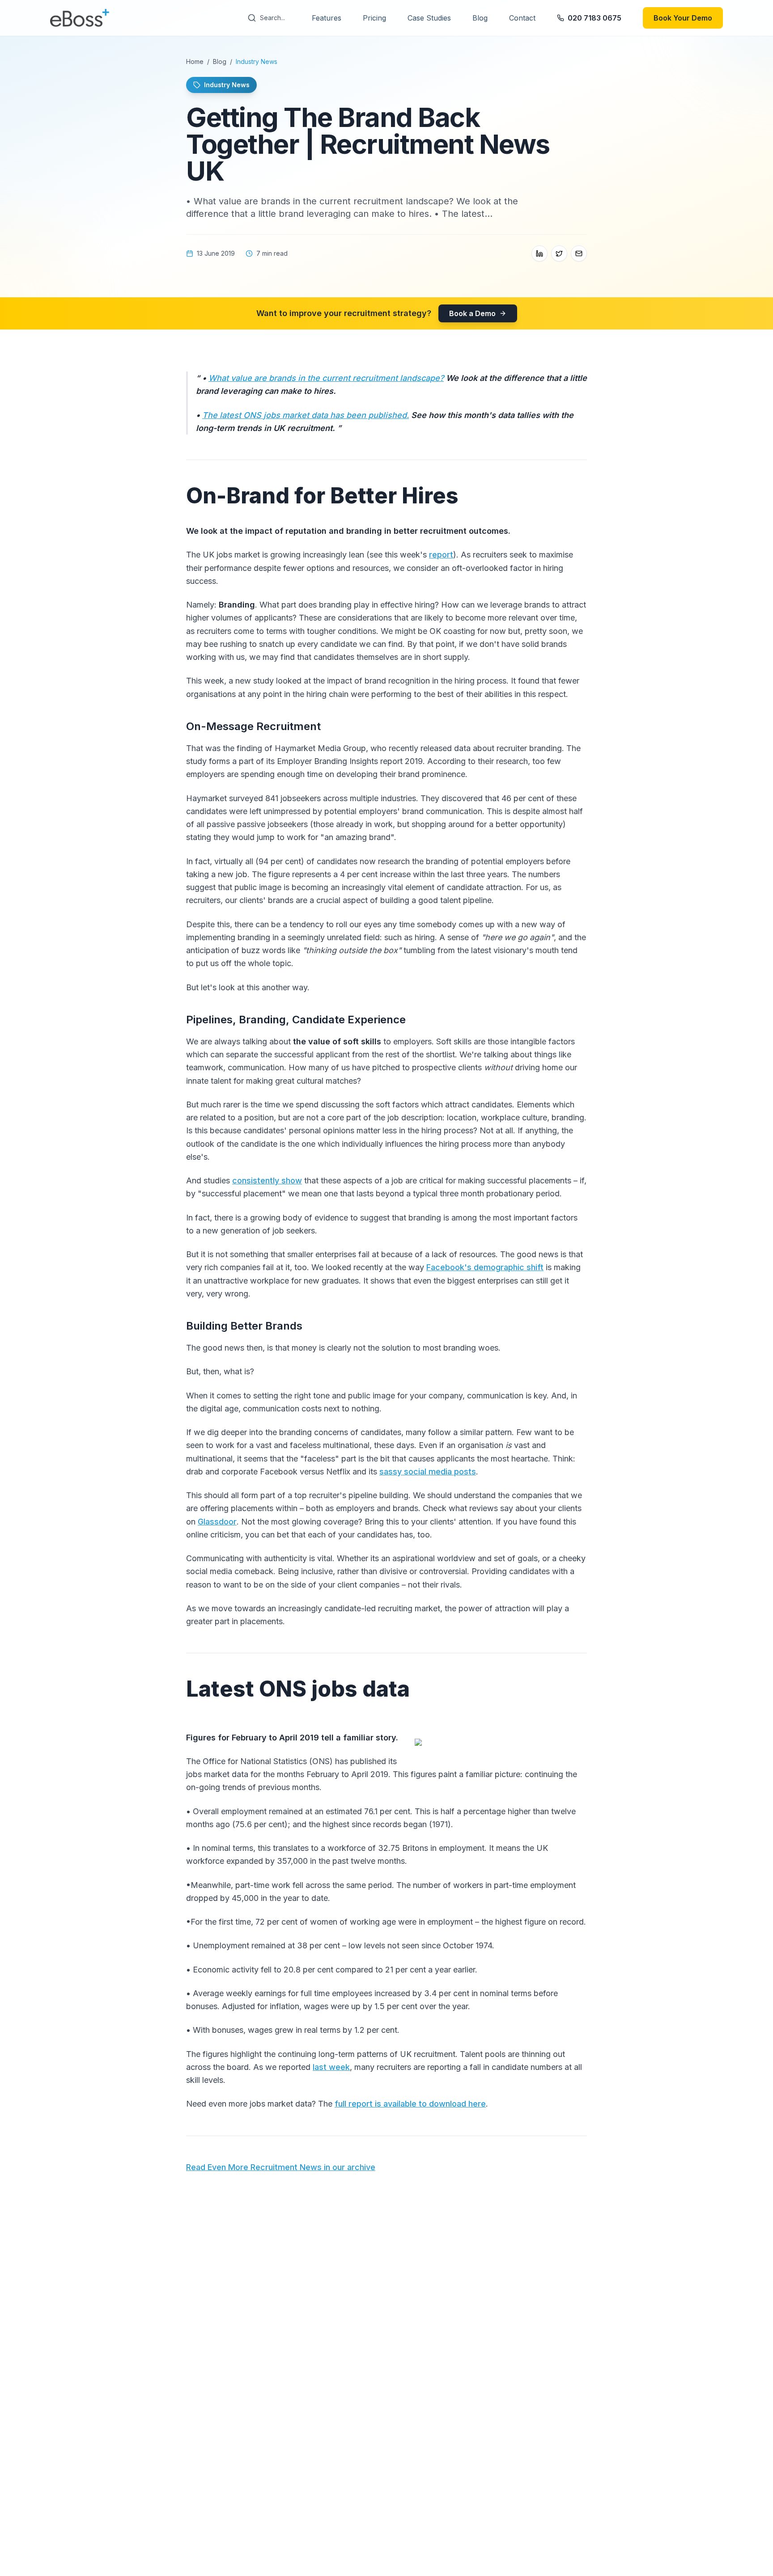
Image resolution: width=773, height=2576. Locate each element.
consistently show (267, 1180)
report (441, 555)
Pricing (374, 18)
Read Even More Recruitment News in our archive (281, 2167)
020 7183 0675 (595, 18)
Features (327, 18)
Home (195, 61)
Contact (522, 18)
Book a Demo (472, 313)
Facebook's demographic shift (485, 1267)
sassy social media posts (428, 1472)
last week (331, 2067)
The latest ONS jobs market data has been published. (306, 415)
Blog (480, 18)
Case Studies (429, 18)
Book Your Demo (683, 18)
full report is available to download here (410, 2104)
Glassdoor (217, 1522)
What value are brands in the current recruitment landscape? (326, 378)
